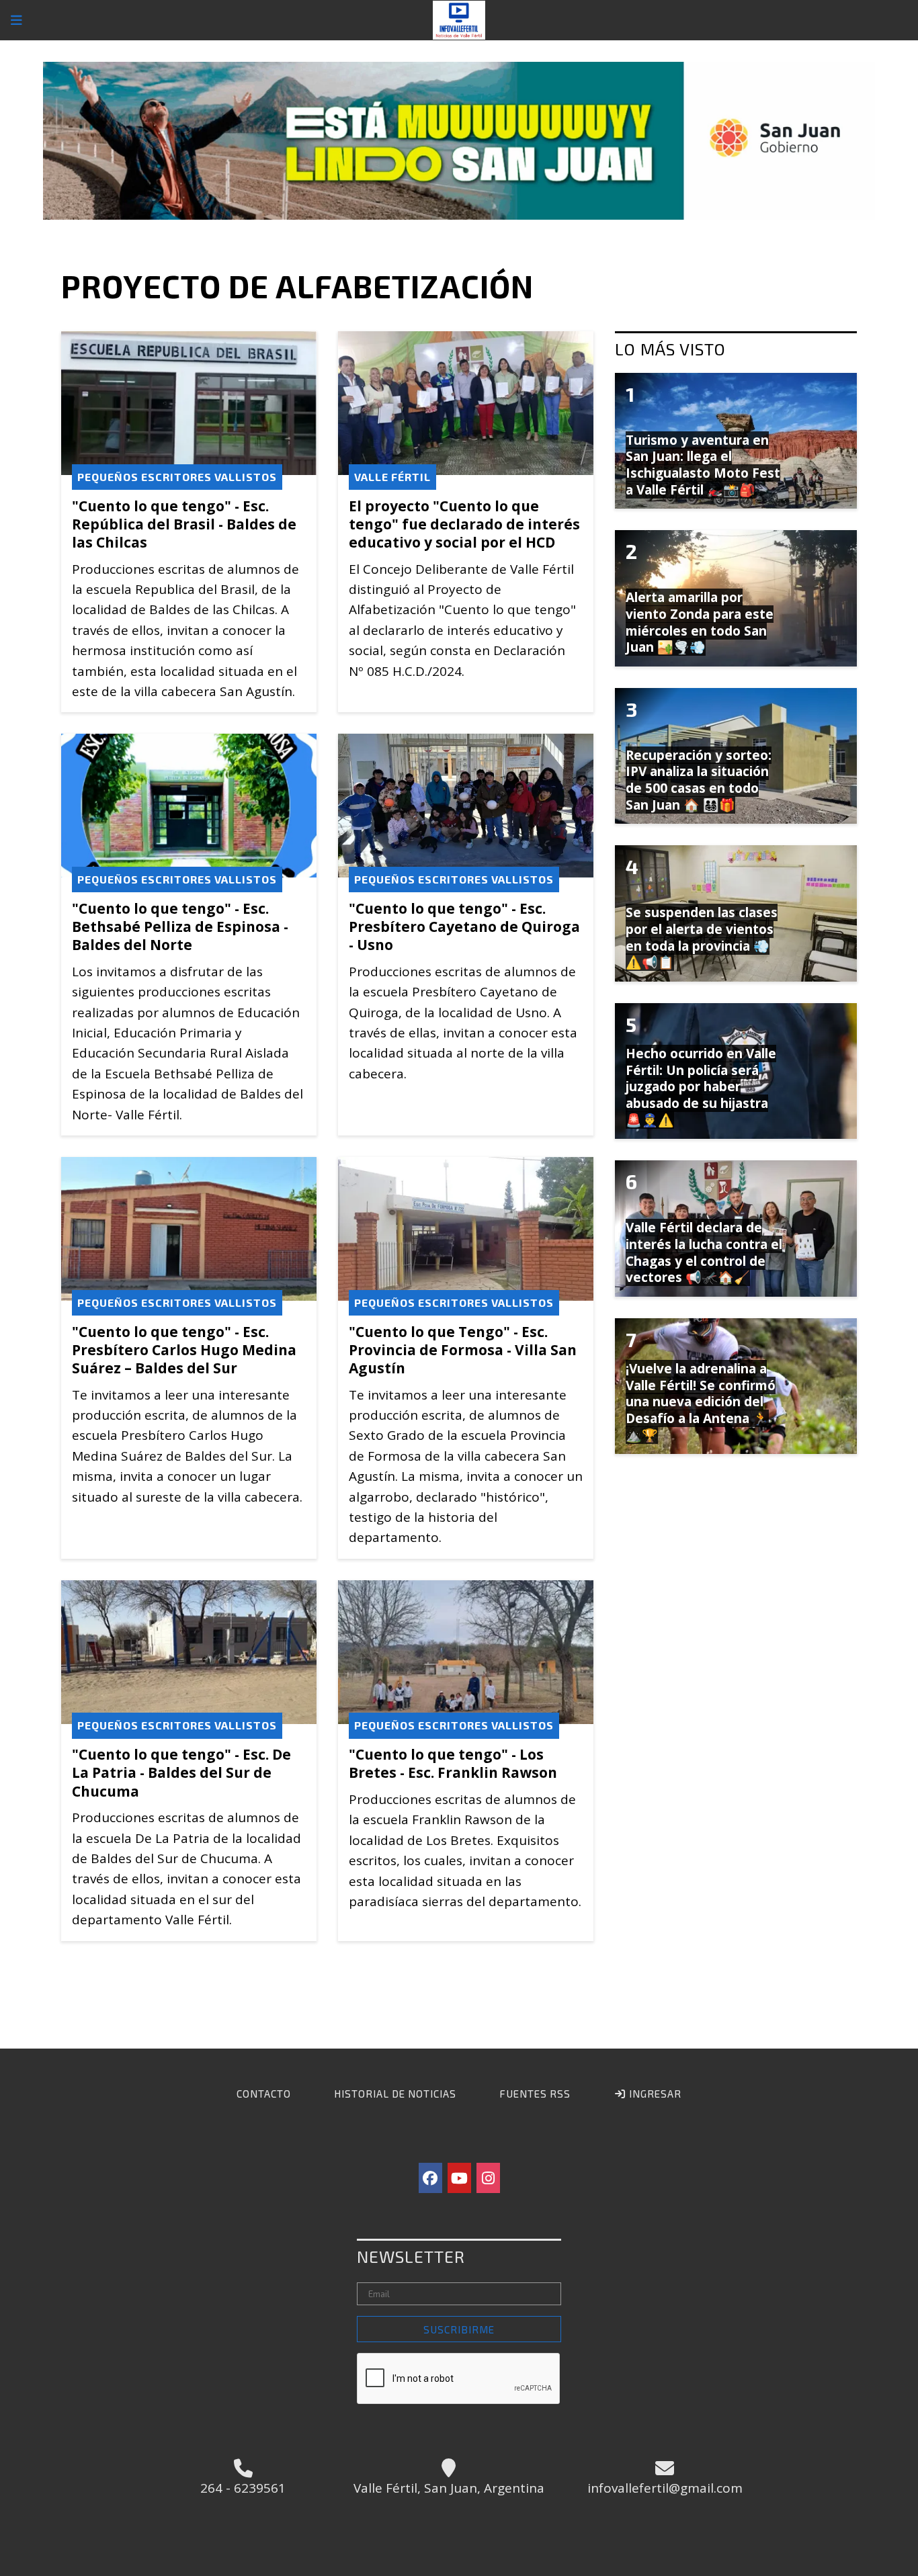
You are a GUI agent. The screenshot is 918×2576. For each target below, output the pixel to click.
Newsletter (411, 2256)
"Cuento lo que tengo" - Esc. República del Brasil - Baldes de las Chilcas (184, 524)
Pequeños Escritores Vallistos (177, 477)
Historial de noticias (395, 2094)
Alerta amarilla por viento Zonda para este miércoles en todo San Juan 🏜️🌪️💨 (700, 622)
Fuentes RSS (535, 2094)
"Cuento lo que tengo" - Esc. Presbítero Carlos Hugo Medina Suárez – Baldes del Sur (184, 1350)
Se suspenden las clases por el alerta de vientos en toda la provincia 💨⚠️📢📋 (702, 937)
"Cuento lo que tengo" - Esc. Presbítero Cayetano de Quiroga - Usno (464, 927)
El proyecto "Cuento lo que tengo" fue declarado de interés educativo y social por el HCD (464, 524)
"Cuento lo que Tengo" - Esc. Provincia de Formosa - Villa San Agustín (463, 1350)
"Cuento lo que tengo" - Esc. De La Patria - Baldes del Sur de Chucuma (181, 1772)
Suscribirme (459, 2329)
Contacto (264, 2094)
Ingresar (654, 2094)
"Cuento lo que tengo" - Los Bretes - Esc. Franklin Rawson (453, 1763)
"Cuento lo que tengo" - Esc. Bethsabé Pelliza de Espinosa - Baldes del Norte (180, 927)
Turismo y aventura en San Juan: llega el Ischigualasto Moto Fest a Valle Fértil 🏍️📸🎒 (703, 465)
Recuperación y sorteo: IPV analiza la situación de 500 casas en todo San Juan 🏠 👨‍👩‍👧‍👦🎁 (699, 780)
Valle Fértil (392, 477)
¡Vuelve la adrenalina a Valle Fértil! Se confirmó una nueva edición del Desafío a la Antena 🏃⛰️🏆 (701, 1402)
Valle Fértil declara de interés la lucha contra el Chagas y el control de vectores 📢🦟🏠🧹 (704, 1252)
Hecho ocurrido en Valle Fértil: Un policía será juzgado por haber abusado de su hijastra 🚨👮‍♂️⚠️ (701, 1087)
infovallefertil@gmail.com (665, 2488)
